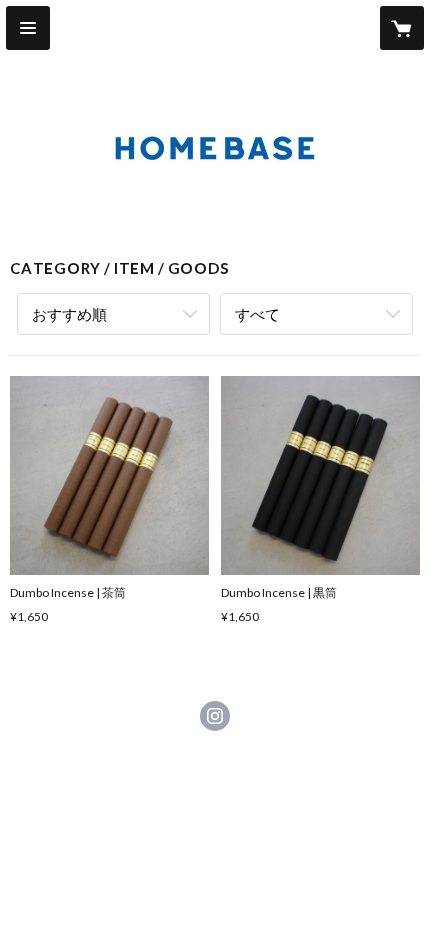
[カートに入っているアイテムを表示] (402, 28)
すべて (257, 314)
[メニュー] (28, 28)
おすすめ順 (69, 314)
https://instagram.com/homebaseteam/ (215, 716)
